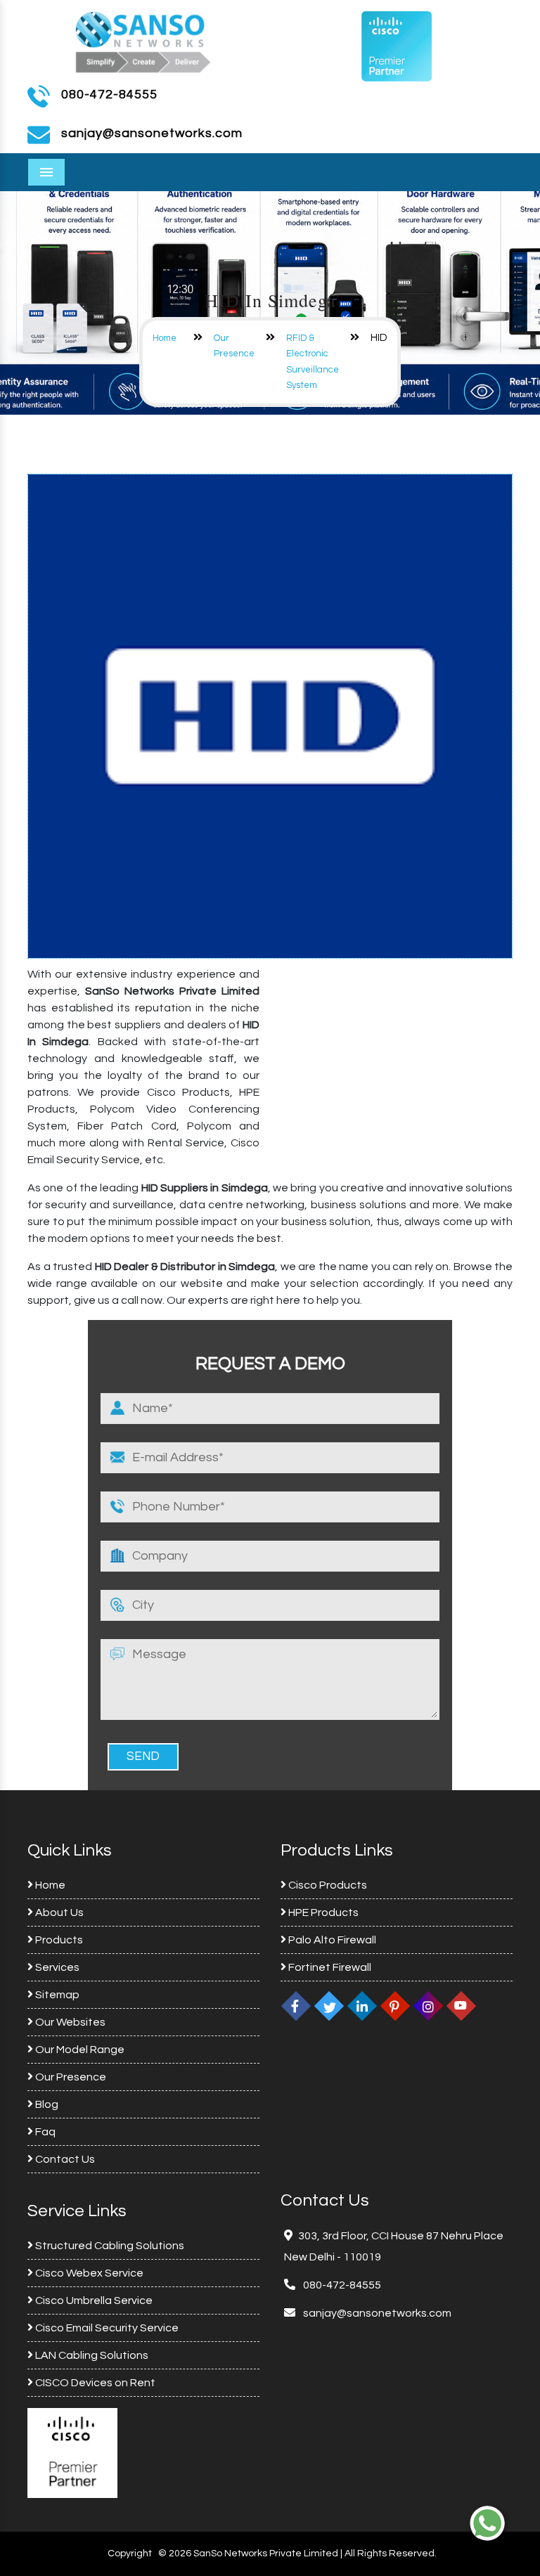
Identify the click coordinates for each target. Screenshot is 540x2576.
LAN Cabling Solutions (91, 2355)
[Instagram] (428, 2006)
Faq (44, 2132)
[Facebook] (296, 2006)
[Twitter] (329, 2006)
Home (165, 338)
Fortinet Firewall (329, 1967)
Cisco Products (327, 1885)
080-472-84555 (109, 95)
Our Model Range (79, 2050)
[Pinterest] (395, 2006)
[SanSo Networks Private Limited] (143, 40)
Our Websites (69, 2022)
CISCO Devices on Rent (94, 2383)
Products (58, 1940)
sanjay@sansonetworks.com (376, 2313)
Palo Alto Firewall (331, 1940)
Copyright (130, 2554)
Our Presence (70, 2077)
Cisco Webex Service (88, 2273)
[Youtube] (461, 2006)
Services (56, 1967)
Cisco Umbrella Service (93, 2300)
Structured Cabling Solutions (109, 2246)
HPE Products (322, 1912)
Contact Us (64, 2159)
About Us (58, 1912)
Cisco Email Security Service (106, 2328)
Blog (46, 2104)
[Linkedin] (362, 2006)
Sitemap (56, 1995)
